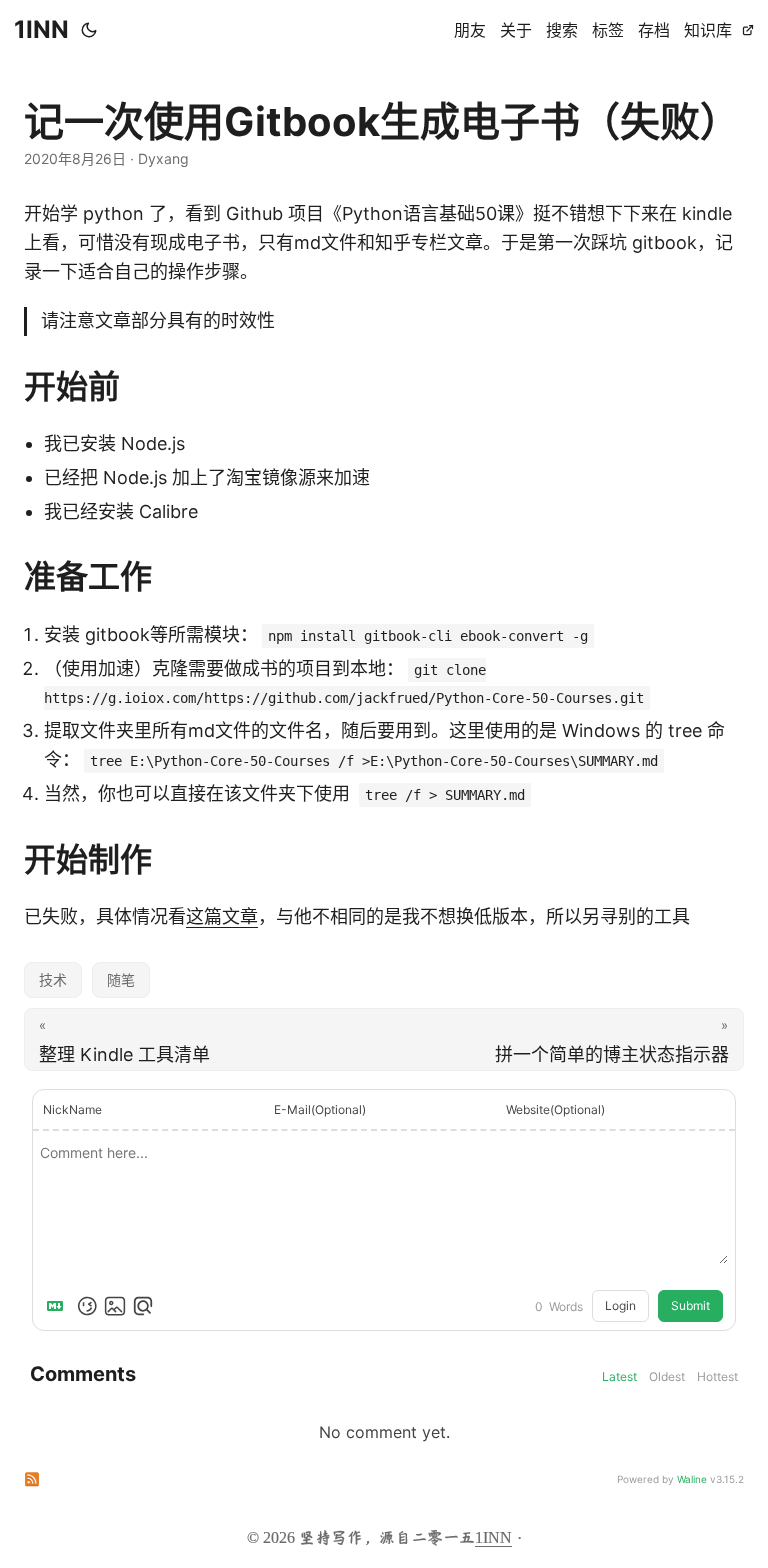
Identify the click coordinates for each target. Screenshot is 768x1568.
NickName (72, 1109)
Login (620, 1305)
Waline (692, 1479)
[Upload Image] (115, 1306)
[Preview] (143, 1306)
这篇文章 (222, 916)
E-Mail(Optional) (320, 1109)
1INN (41, 29)
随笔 (121, 979)
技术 (53, 979)
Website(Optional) (555, 1109)
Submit (690, 1305)
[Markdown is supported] (59, 1306)
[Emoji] (87, 1306)
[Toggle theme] (89, 30)
